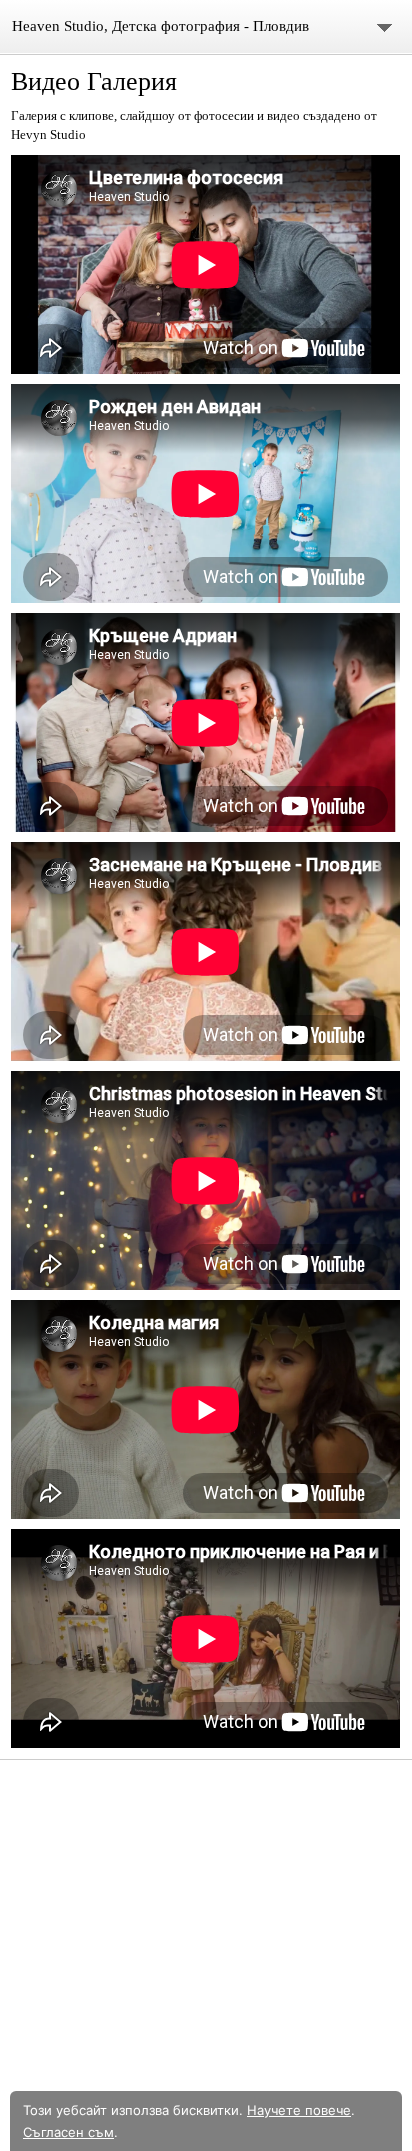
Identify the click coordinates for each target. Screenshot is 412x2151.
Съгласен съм (68, 2132)
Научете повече (299, 2110)
